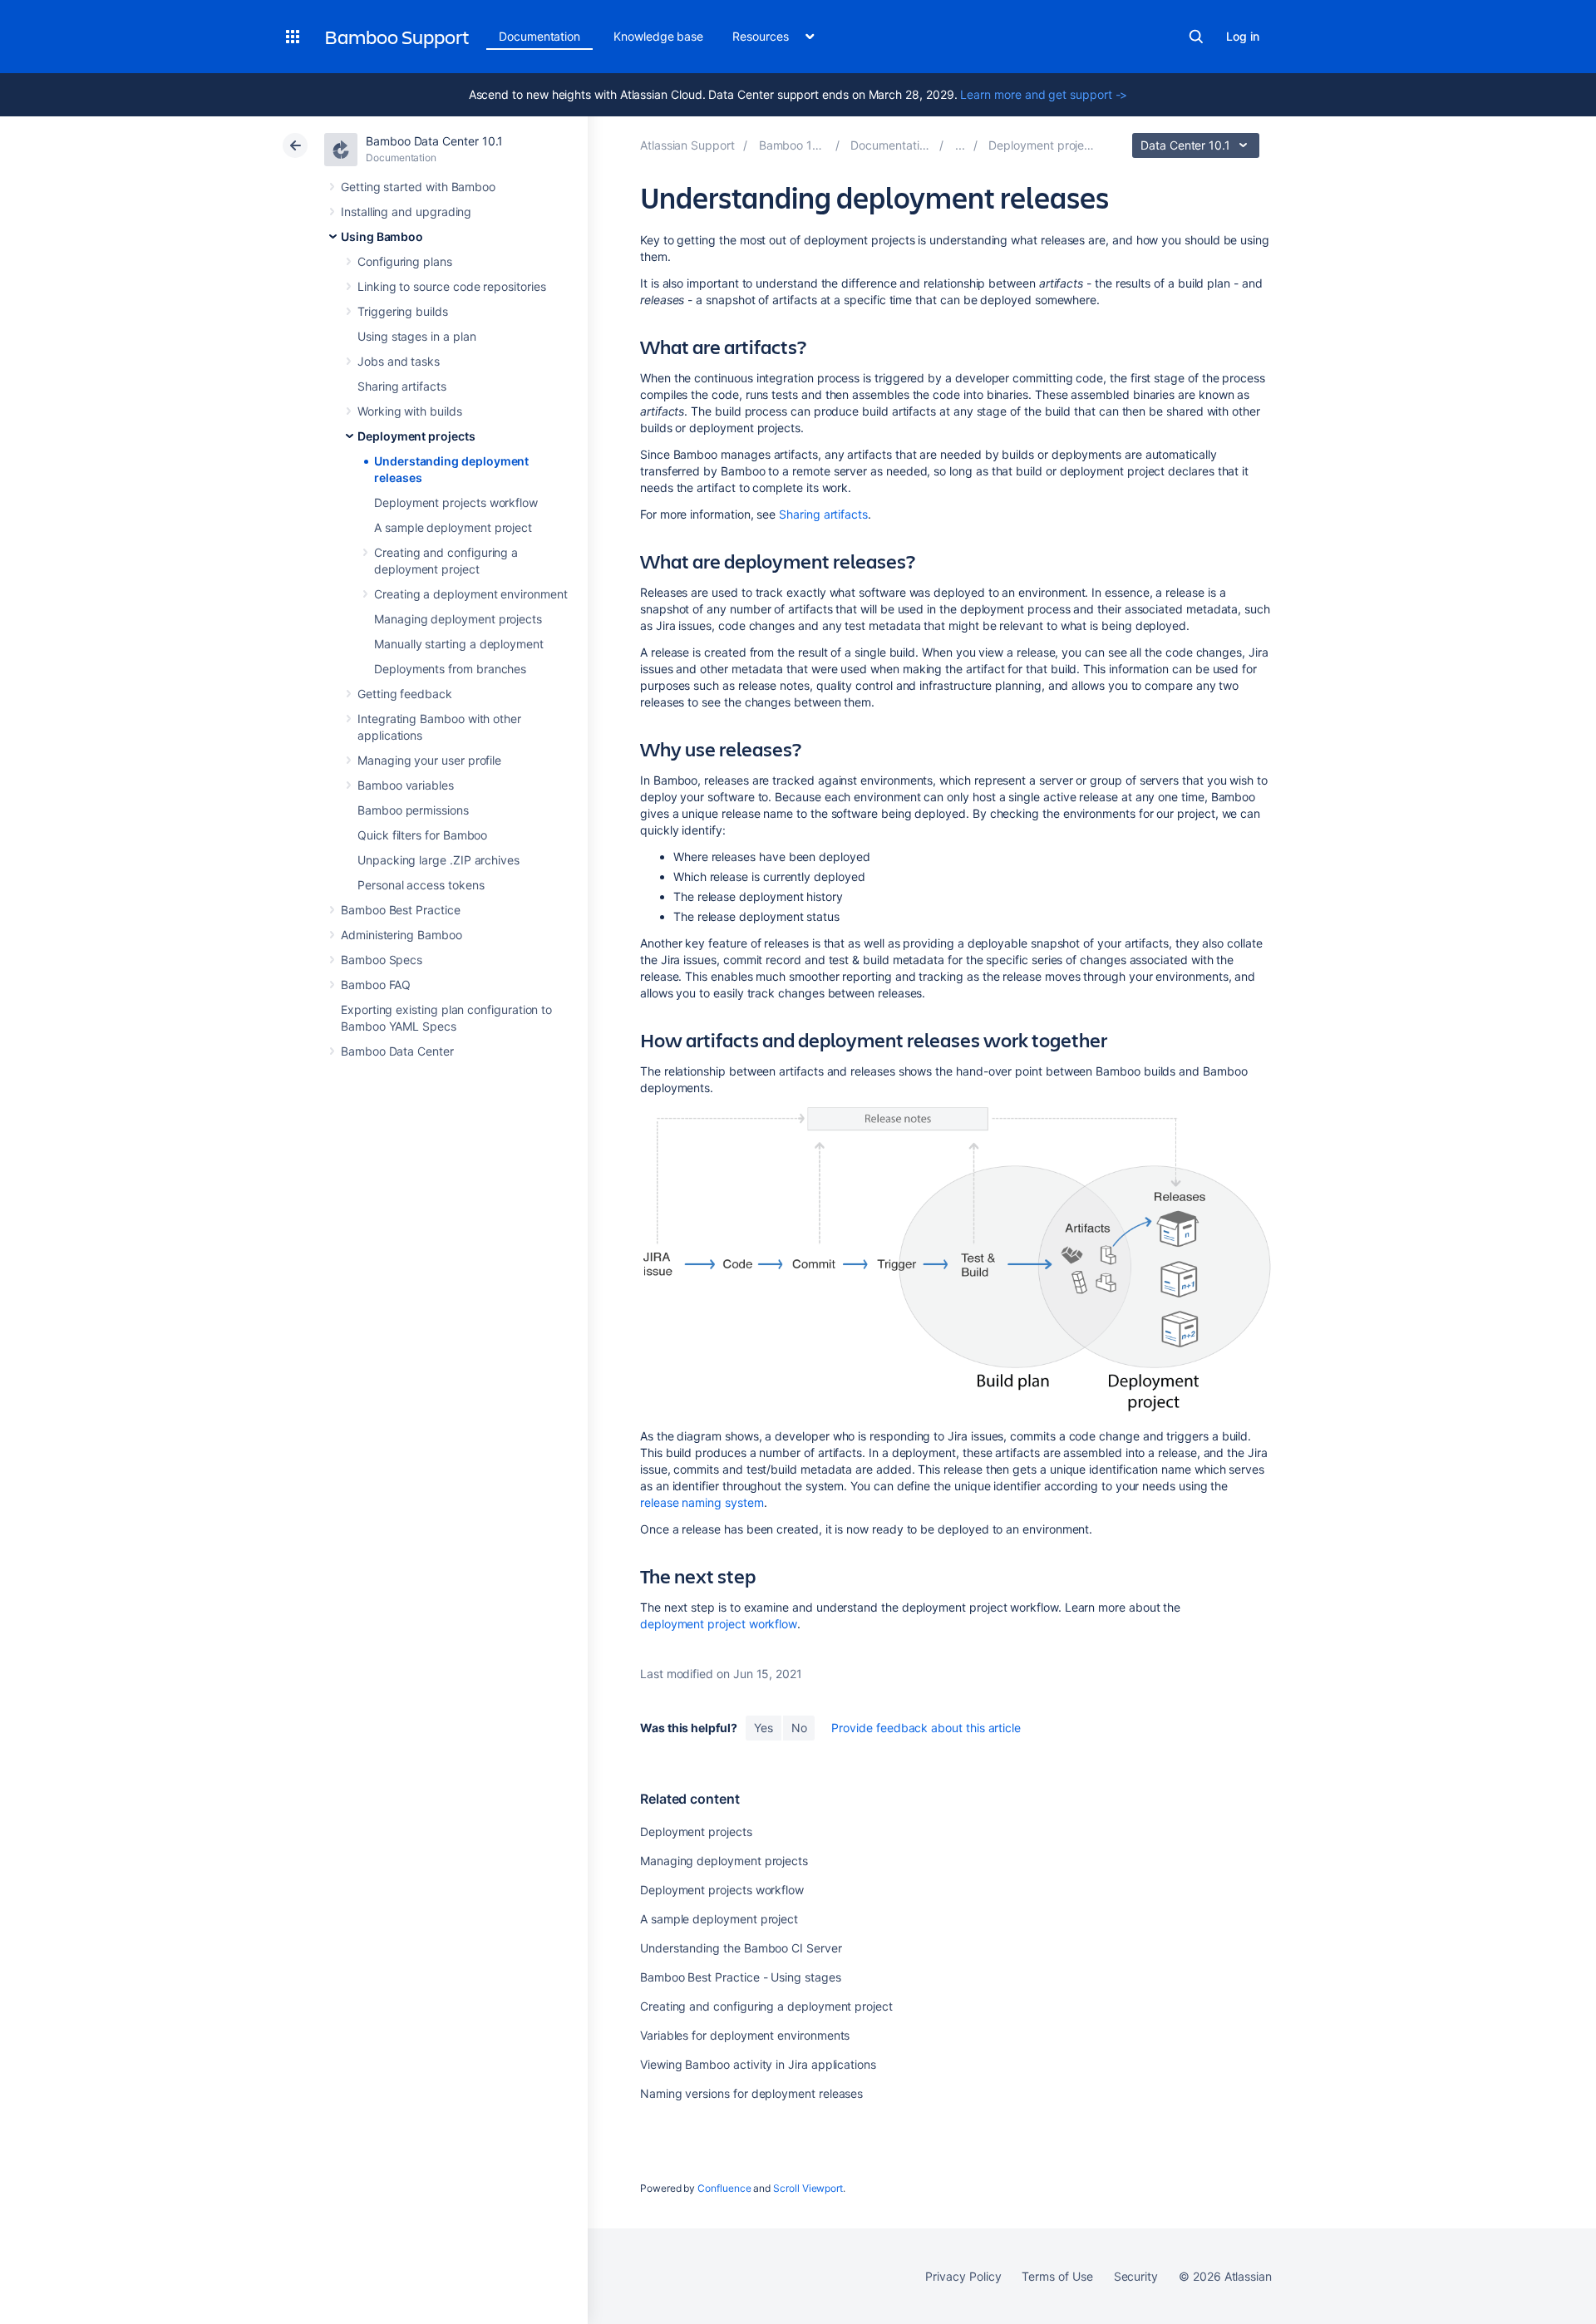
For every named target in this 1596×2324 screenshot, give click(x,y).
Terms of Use (1057, 2276)
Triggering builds (403, 311)
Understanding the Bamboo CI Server (741, 1948)
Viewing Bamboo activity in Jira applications (758, 2064)
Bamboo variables (406, 785)
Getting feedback (405, 694)
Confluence (724, 2188)
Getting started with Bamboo (418, 187)
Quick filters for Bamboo (422, 835)
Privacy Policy (963, 2276)
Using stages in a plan (416, 336)
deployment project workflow (719, 1624)
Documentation (539, 36)
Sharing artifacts (402, 386)
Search (1196, 37)
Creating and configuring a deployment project (766, 2006)
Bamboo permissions (413, 810)
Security (1136, 2276)
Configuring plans (405, 261)
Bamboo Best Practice (401, 910)
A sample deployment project (453, 527)
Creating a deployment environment (471, 594)
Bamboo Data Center (397, 1051)
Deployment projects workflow (456, 502)
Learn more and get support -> (1044, 94)
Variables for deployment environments (745, 2035)
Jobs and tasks (399, 361)
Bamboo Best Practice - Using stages (741, 1977)
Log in (1243, 36)
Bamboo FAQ (376, 985)
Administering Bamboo (401, 935)
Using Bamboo (382, 236)
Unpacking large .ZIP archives (438, 860)
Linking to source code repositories (452, 286)
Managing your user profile (429, 760)
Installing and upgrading (406, 212)
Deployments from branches (450, 669)
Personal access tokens (421, 885)
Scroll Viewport (808, 2188)
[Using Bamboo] (960, 145)
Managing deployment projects (458, 619)
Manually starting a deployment (459, 644)
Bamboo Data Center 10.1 (434, 141)
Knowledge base (658, 36)
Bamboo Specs (382, 960)
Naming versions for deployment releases (751, 2093)
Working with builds (410, 411)
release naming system (702, 1502)
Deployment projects (416, 436)
